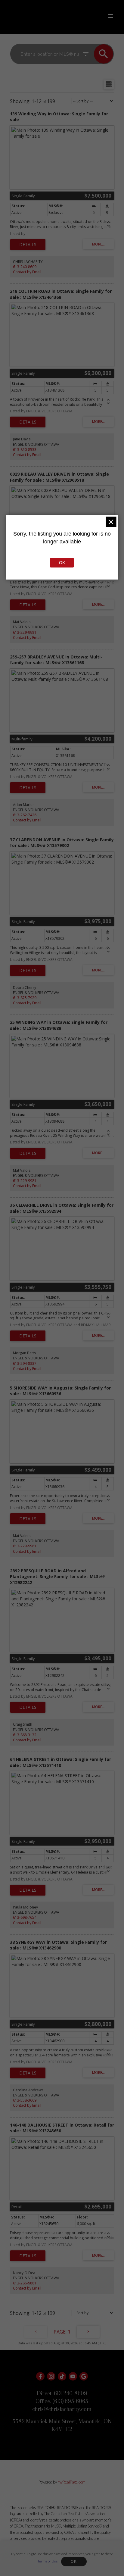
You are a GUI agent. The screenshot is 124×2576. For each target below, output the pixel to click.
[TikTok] (62, 2376)
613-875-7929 (25, 998)
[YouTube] (73, 2376)
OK (74, 2562)
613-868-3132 (25, 1735)
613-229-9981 (25, 632)
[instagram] (51, 2376)
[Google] (84, 2376)
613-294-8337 (25, 1363)
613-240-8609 (25, 267)
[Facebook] (40, 2376)
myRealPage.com (71, 2482)
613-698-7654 (25, 1917)
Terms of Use (47, 2561)
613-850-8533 (25, 450)
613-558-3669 (25, 2100)
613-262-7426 (25, 815)
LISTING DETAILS (28, 245)
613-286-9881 (25, 2283)
